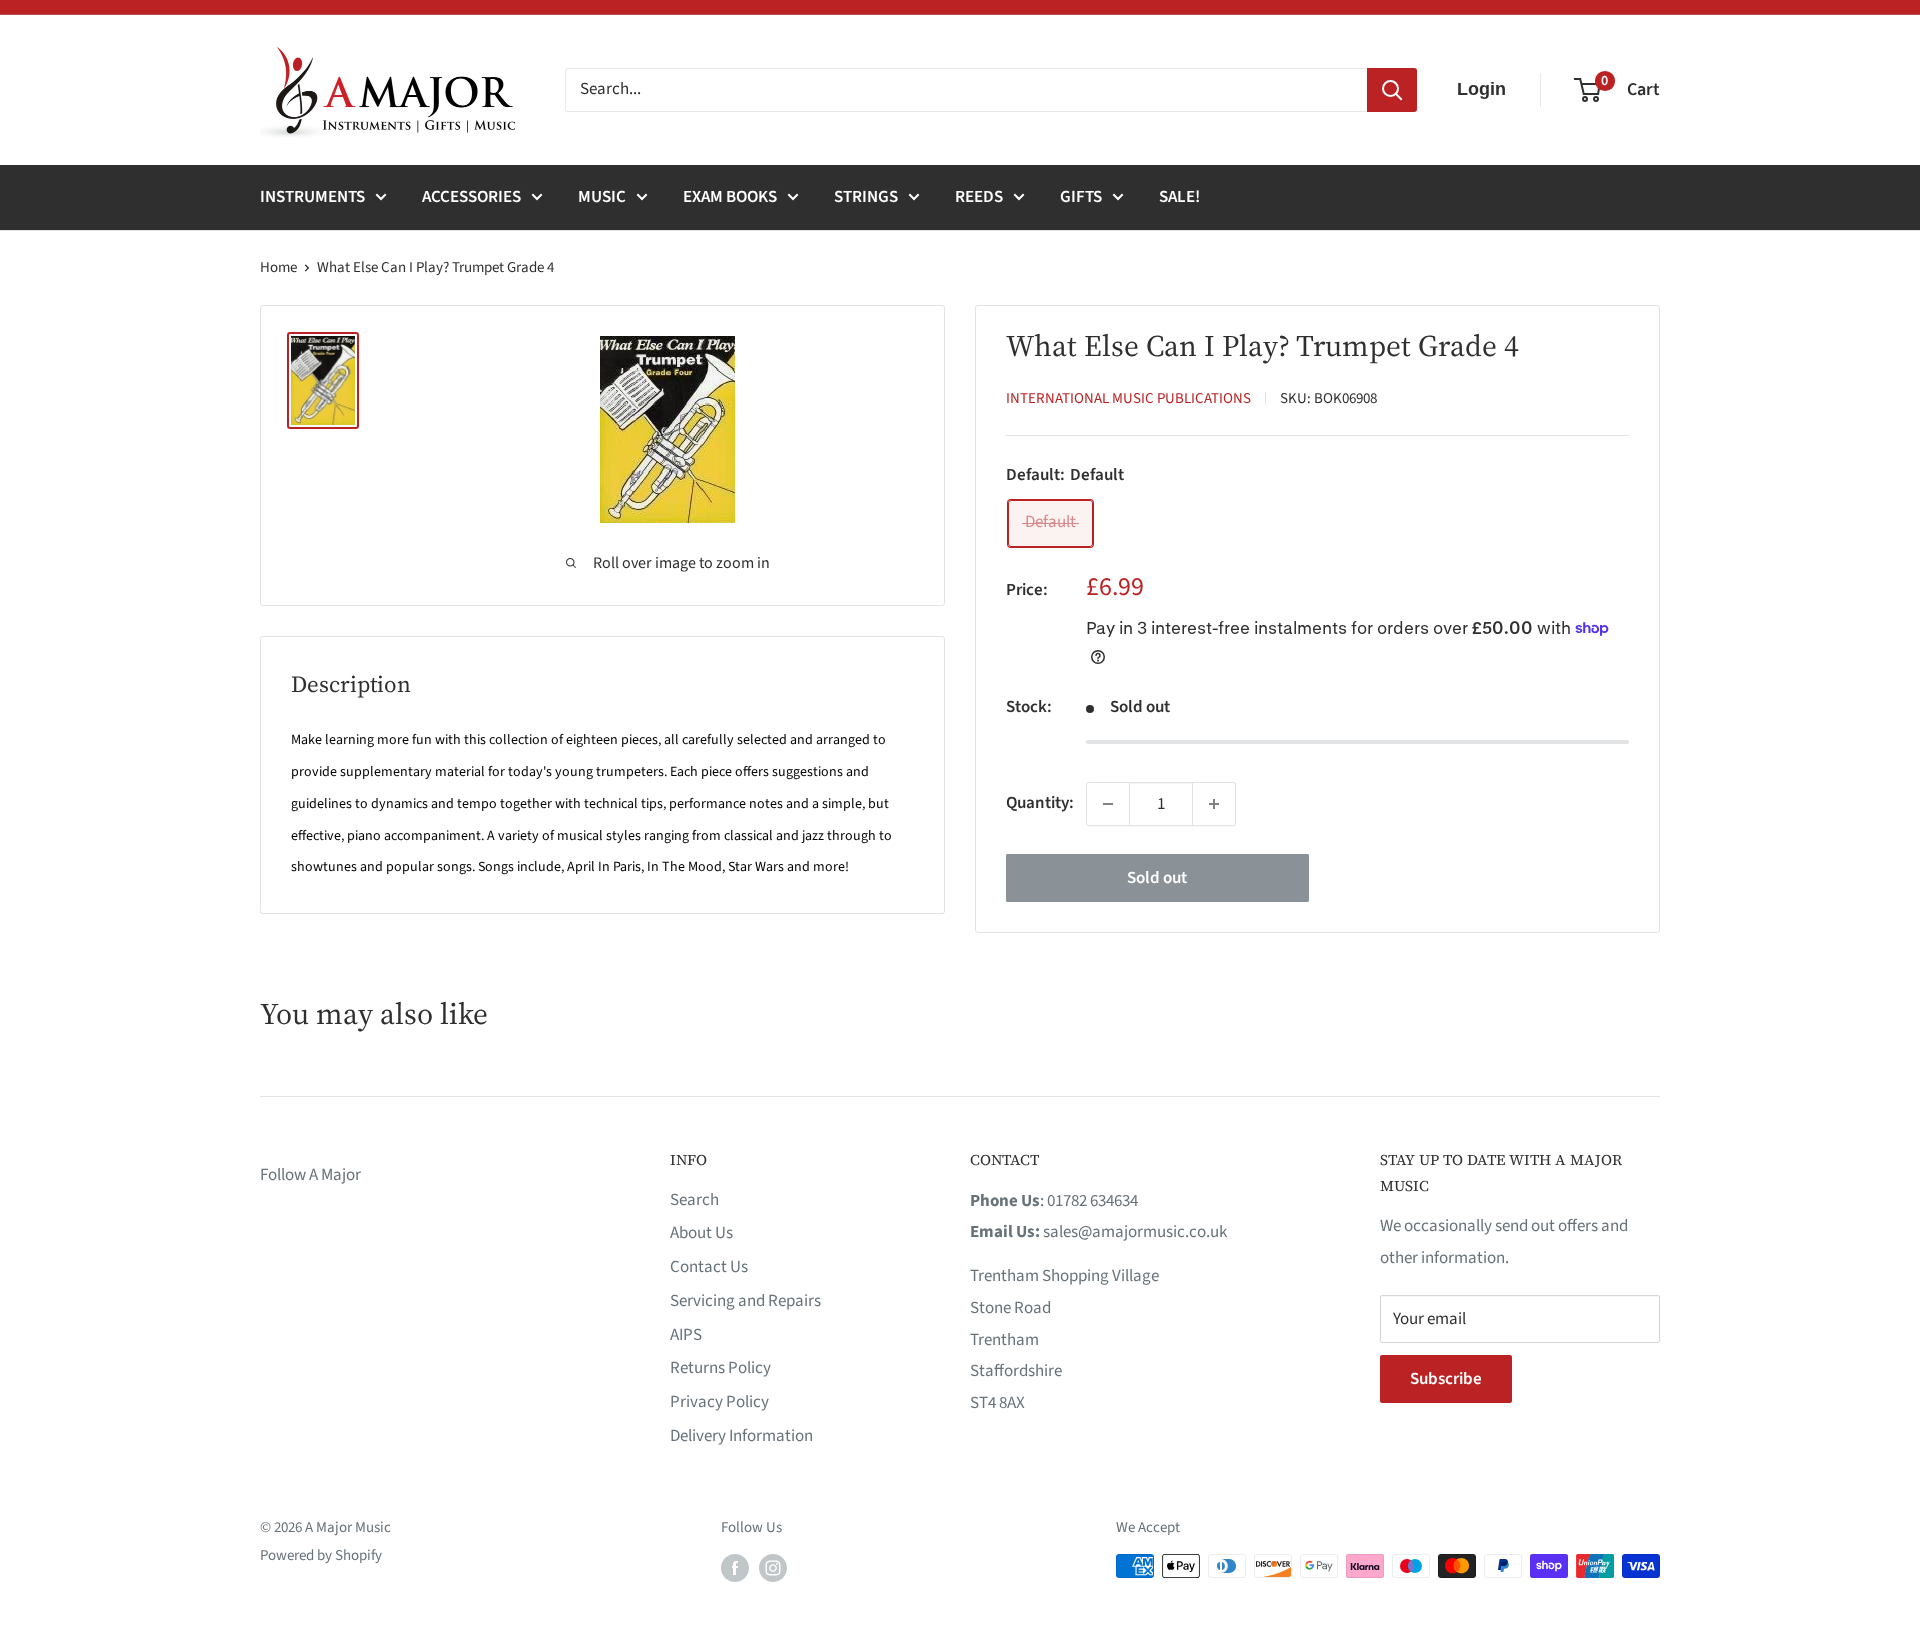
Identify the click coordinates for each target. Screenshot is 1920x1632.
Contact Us (709, 1267)
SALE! (1179, 197)
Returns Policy (720, 1368)
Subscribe (1446, 1379)
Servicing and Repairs (745, 1301)
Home (278, 267)
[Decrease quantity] (1108, 804)
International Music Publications (1128, 398)
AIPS (686, 1335)
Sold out (1157, 878)
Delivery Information (741, 1436)
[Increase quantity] (1214, 804)
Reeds (979, 197)
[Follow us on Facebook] (735, 1568)
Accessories (471, 197)
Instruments (312, 197)
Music (602, 197)
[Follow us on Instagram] (773, 1568)
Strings (866, 197)
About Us (701, 1233)
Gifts (1081, 197)
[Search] (1392, 90)
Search (694, 1200)
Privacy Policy (719, 1402)
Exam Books (730, 197)
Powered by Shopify (321, 1555)
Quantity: (1040, 803)
